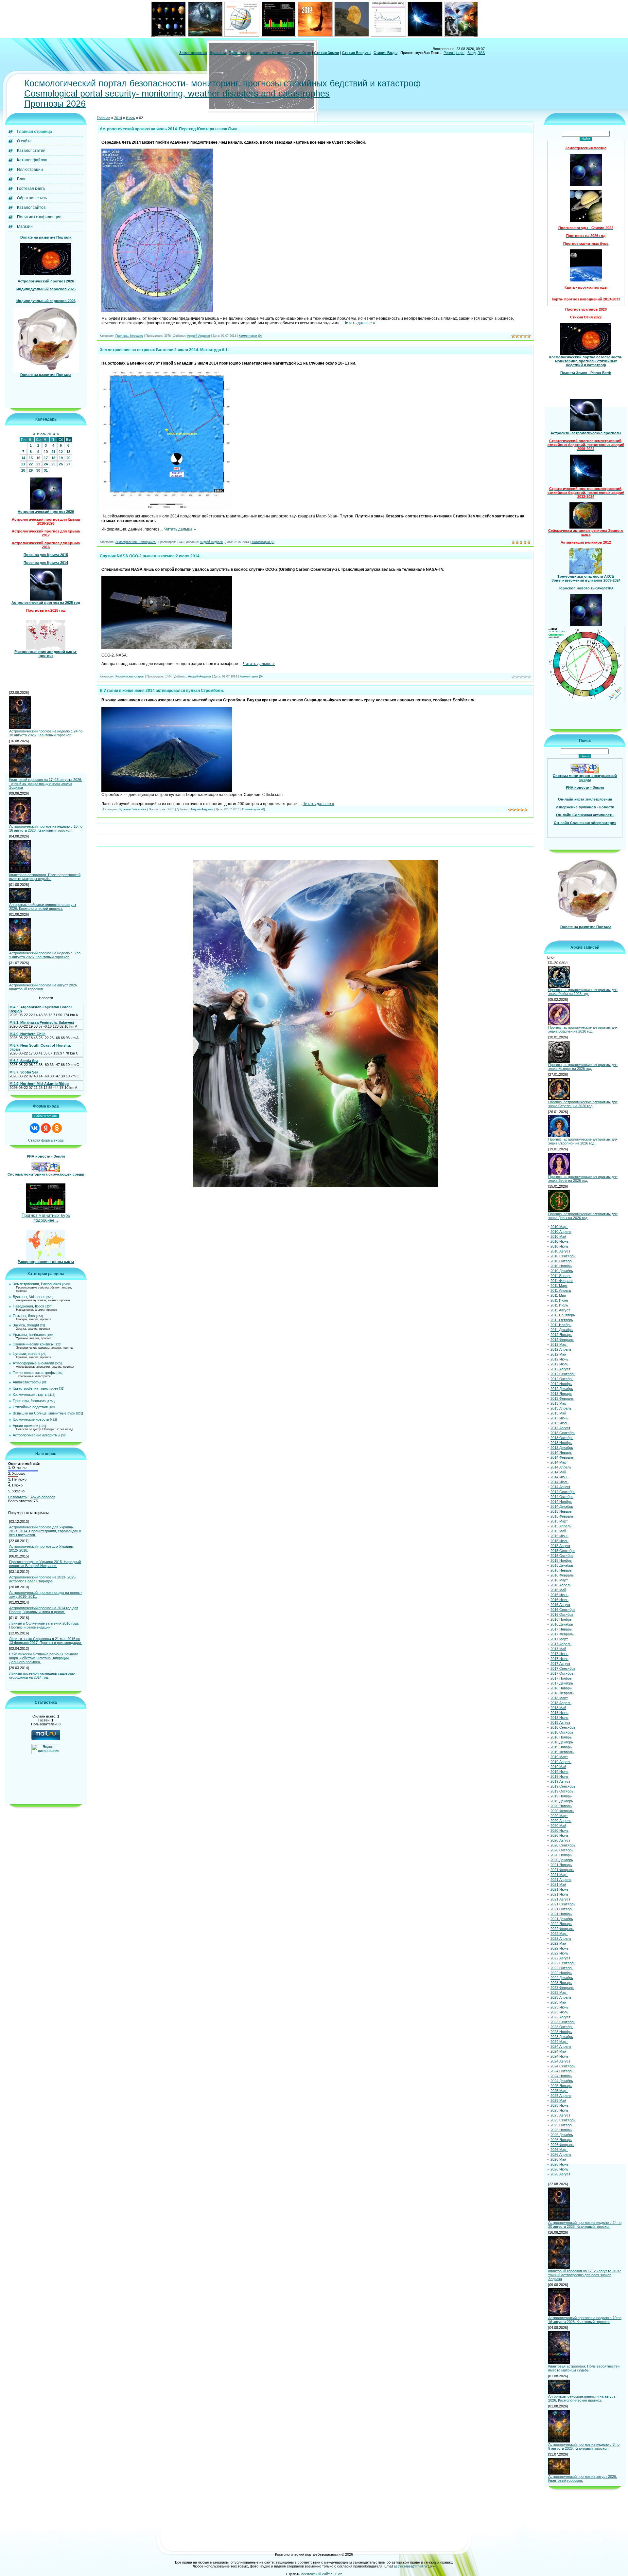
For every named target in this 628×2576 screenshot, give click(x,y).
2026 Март (559, 2151)
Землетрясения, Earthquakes (37, 1285)
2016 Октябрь (562, 1616)
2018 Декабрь (562, 1743)
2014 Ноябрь (561, 1503)
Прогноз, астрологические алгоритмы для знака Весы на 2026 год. (583, 1180)
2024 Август (560, 2063)
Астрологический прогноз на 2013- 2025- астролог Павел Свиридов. (43, 1580)
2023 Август (560, 2018)
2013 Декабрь (562, 1449)
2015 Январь (561, 1513)
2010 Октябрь (562, 1262)
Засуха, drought (26, 1326)
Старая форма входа (46, 1141)
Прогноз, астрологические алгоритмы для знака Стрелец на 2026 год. (583, 1105)
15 (31, 459)
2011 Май (558, 1297)
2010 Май (558, 1238)
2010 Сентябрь (563, 1257)
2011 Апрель (561, 1292)
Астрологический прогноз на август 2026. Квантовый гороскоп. (44, 988)
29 (31, 471)
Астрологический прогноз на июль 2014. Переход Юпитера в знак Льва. (169, 130)
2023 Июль (559, 2013)
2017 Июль (559, 1660)
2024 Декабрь (562, 2082)
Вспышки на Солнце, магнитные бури (44, 1414)
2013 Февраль (562, 1400)
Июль (131, 119)
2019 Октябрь (562, 1792)
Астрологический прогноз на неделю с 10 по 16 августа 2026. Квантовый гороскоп (46, 829)
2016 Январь (561, 1572)
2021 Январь (561, 1866)
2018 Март (559, 1699)
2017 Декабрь (562, 1684)
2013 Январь (561, 1395)
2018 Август (560, 1724)
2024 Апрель (561, 2048)
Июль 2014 (46, 435)
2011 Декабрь (562, 1331)
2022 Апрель (561, 1940)
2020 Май (558, 1827)
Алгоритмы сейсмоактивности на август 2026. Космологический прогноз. (43, 908)
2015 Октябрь (562, 1557)
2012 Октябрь (562, 1380)
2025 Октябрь (562, 2126)
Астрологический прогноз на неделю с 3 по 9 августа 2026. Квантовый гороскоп (45, 956)
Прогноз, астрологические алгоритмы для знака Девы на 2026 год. (583, 1217)
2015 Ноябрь (561, 1562)
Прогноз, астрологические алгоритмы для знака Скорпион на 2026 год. (583, 1142)
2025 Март (559, 2092)
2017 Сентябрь (563, 1670)
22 (31, 465)
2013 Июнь (559, 1419)
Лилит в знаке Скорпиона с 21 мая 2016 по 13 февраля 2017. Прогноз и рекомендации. (45, 1642)
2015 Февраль (562, 1518)
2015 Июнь (559, 1537)
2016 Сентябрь (563, 1611)
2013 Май (558, 1414)
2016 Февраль (562, 1576)
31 (46, 471)
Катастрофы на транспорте (35, 1389)
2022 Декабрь (562, 1979)
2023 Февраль (562, 1989)
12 (61, 453)
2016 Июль (559, 1601)
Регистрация (454, 53)
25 (53, 465)
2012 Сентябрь (563, 1375)
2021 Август (560, 1900)
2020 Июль (559, 1837)
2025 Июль (559, 2112)
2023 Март (559, 1994)
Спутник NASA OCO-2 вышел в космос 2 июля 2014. (150, 557)
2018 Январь (561, 1689)
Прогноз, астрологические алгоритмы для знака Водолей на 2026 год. (583, 1030)
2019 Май (558, 1768)
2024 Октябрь (562, 2072)
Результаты (18, 1498)
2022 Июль (559, 1955)
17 (46, 459)
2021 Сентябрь (563, 1905)
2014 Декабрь (562, 1508)
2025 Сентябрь (563, 2121)
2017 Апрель (561, 1645)
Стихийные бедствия (30, 1408)
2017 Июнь (559, 1655)
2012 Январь (561, 1336)
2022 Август (560, 1959)
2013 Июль (559, 1424)
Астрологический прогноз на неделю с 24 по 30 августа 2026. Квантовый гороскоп (46, 734)
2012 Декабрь (562, 1390)
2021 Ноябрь (561, 1915)
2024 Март (559, 2043)
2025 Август (560, 2117)
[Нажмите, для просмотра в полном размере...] (157, 312)
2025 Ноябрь (561, 2131)
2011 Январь (561, 1277)
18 (53, 459)
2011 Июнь (559, 1302)
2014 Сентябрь (563, 1493)
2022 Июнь (559, 1950)
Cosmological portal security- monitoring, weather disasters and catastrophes (177, 94)
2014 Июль (559, 1483)
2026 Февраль (562, 2146)
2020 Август (560, 1842)
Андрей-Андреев (199, 337)
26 (61, 465)
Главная (104, 119)
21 (23, 465)
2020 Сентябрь (563, 1846)
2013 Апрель (561, 1410)
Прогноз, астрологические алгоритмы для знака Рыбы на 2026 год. (583, 993)
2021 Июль (559, 1896)
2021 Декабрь (562, 1920)
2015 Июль (559, 1542)
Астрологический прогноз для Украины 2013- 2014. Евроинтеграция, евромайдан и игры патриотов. (45, 1532)
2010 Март (559, 1228)
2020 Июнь (559, 1832)
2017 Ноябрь (561, 1680)
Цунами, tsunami (26, 1355)
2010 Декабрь (562, 1272)
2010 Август (560, 1252)
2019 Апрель (561, 1763)
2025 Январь (561, 2087)
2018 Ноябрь (561, 1738)
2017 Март (559, 1640)
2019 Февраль (562, 1753)
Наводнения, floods (29, 1307)
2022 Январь (561, 1925)
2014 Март (559, 1464)
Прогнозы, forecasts (29, 1402)
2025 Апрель (561, 2097)
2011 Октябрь (562, 1321)
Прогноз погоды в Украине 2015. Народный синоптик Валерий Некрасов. (45, 1565)
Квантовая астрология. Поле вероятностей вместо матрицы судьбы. (45, 878)
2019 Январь (561, 1748)
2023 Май (558, 2004)
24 (46, 465)
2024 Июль (559, 2058)
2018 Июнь (559, 1714)
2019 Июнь (559, 1773)
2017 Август (560, 1665)
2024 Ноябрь (561, 2077)
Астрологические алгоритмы (36, 1436)
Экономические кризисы (33, 1345)
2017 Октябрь (562, 1675)
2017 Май (558, 1650)
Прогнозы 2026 (55, 104)
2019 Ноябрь (561, 1797)
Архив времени (26, 1427)
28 (23, 471)
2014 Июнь (559, 1478)
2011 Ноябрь (561, 1326)
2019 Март (559, 1758)
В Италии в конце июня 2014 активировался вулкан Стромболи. (162, 692)
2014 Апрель (561, 1468)
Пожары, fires (24, 1317)
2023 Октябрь (562, 2028)
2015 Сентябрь (563, 1552)
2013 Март (559, 1405)
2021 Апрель (561, 1881)
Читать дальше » (359, 324)
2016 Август (560, 1606)
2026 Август (560, 2175)
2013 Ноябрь (561, 1444)
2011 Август (560, 1311)
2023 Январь (561, 1984)
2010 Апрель (561, 1233)
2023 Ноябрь (561, 2033)
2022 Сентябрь (563, 1964)
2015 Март (559, 1522)
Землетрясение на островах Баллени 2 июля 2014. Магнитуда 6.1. (164, 351)
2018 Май (558, 1709)
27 (68, 465)
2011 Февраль (562, 1282)
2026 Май (558, 2161)
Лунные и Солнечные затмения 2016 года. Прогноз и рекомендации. (44, 1626)
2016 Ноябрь (561, 1621)
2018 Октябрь (562, 1734)
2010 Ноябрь (561, 1267)
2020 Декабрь (562, 1861)
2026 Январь (561, 2141)
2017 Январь (561, 1630)
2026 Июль (559, 2171)
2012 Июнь (559, 1360)
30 (38, 471)
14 (23, 459)
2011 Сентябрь (563, 1316)
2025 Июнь (559, 2107)
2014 (118, 119)
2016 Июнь (559, 1596)
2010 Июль (559, 1248)
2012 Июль (559, 1365)
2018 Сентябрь (563, 1729)
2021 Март (559, 1876)
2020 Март (559, 1817)
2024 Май (558, 2053)
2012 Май (558, 1356)
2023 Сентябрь (563, 2023)
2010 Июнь (559, 1243)
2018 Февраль (562, 1694)
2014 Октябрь (562, 1498)
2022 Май (558, 1945)
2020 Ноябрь (561, 1856)
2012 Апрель (561, 1351)
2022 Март (559, 1935)
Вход (471, 53)
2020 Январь (561, 1807)
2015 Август (560, 1547)
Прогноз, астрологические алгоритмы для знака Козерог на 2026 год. (583, 1068)
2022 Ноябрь (561, 1974)
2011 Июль (559, 1306)
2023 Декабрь (562, 2038)
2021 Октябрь (562, 1910)
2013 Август (560, 1429)
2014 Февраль (562, 1459)
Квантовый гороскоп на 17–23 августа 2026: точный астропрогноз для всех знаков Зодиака (46, 784)
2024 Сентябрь (563, 2067)
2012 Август (560, 1370)
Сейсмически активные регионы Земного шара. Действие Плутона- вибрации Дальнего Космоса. (44, 1659)
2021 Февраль (562, 1871)
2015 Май (558, 1532)
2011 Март (559, 1287)
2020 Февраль (562, 1812)
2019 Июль (559, 1778)
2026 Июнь (559, 2166)
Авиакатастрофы (27, 1383)
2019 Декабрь (562, 1802)
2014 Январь (561, 1454)
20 (68, 459)
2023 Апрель (561, 1999)
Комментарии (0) (250, 337)
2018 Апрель (561, 1704)
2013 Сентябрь (563, 1434)
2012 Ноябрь (561, 1385)
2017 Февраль (562, 1635)
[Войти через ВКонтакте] (35, 1129)
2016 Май (558, 1591)
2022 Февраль (562, 1930)
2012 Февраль (562, 1341)
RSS (481, 53)
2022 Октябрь (562, 1969)
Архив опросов (43, 1498)
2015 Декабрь (562, 1567)
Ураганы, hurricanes (29, 1336)
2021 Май (558, 1886)
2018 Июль (559, 1719)
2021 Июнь (559, 1891)
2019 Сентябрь (563, 1788)
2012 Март (559, 1346)
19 (61, 459)
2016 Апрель (561, 1586)
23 (38, 465)
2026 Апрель (561, 2156)
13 (68, 453)
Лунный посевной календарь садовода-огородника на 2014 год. (42, 1676)
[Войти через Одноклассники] (57, 1129)
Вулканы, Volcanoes (29, 1298)
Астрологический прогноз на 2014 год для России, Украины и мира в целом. (44, 1611)
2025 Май (558, 2102)
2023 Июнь (559, 2009)
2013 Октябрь (562, 1439)
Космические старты (30, 1396)
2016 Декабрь (562, 1626)
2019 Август (560, 1783)
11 (53, 453)
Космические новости (31, 1420)
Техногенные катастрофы (34, 1374)
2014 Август (560, 1488)
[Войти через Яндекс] (46, 1129)
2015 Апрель (561, 1527)
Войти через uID (46, 1117)
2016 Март (559, 1581)
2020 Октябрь (562, 1851)
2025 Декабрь (562, 2136)
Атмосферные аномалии (33, 1364)
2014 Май (558, 1473)
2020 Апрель (561, 1822)
